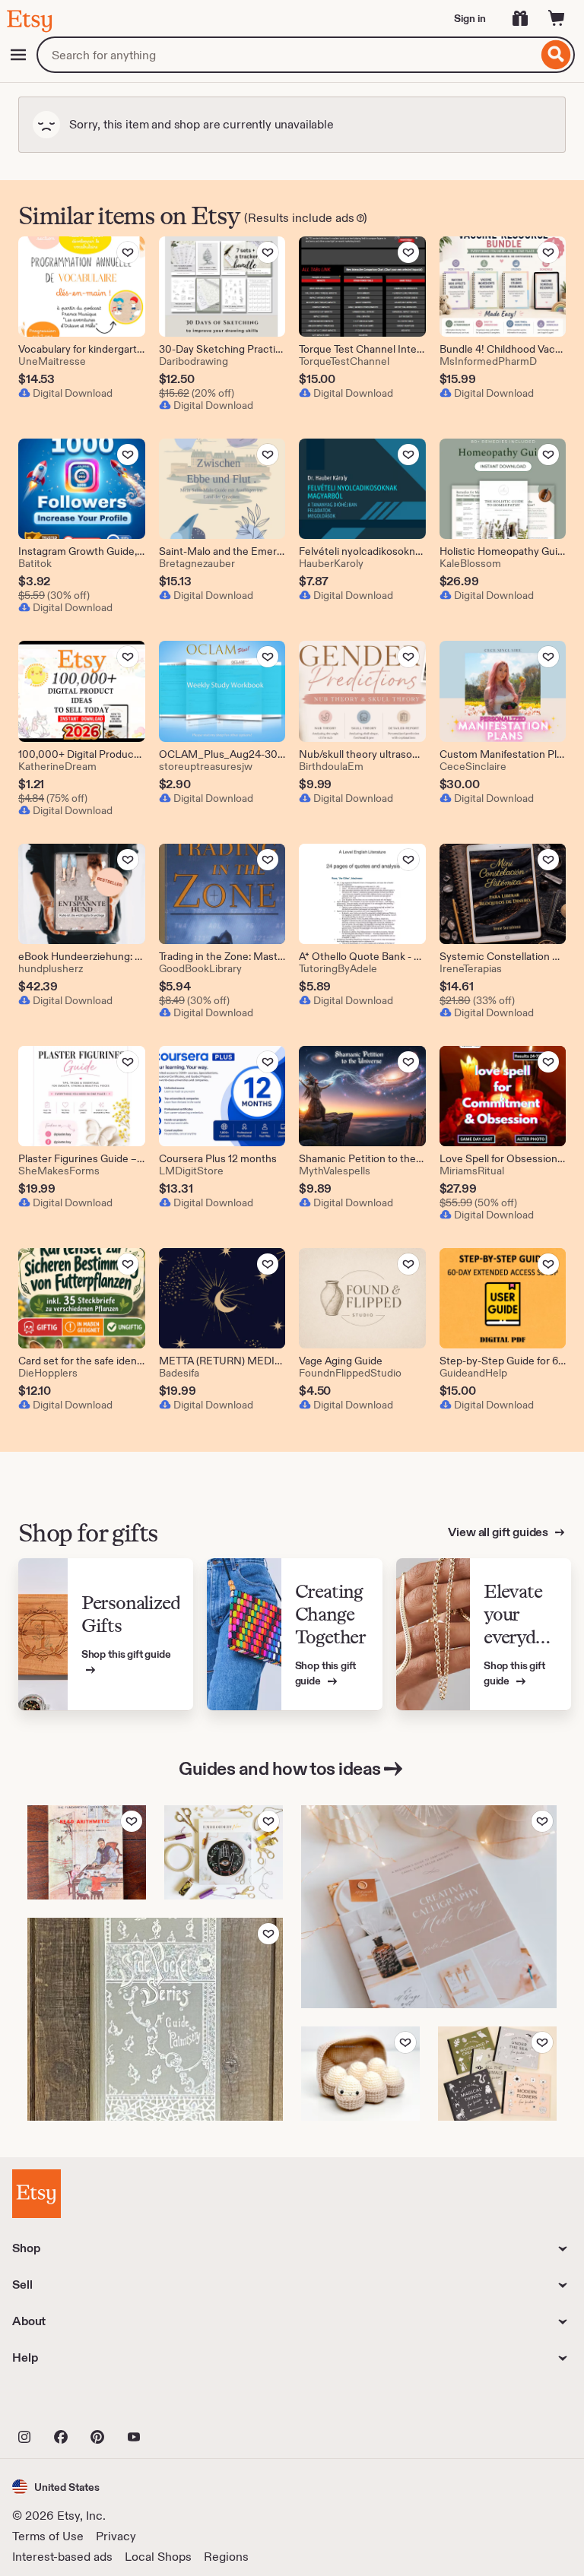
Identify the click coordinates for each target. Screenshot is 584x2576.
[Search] (556, 55)
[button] (56, 2487)
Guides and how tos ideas (279, 1768)
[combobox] (287, 55)
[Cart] (557, 18)
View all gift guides (499, 1532)
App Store (63, 2403)
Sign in (470, 18)
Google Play (178, 2403)
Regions (226, 2557)
